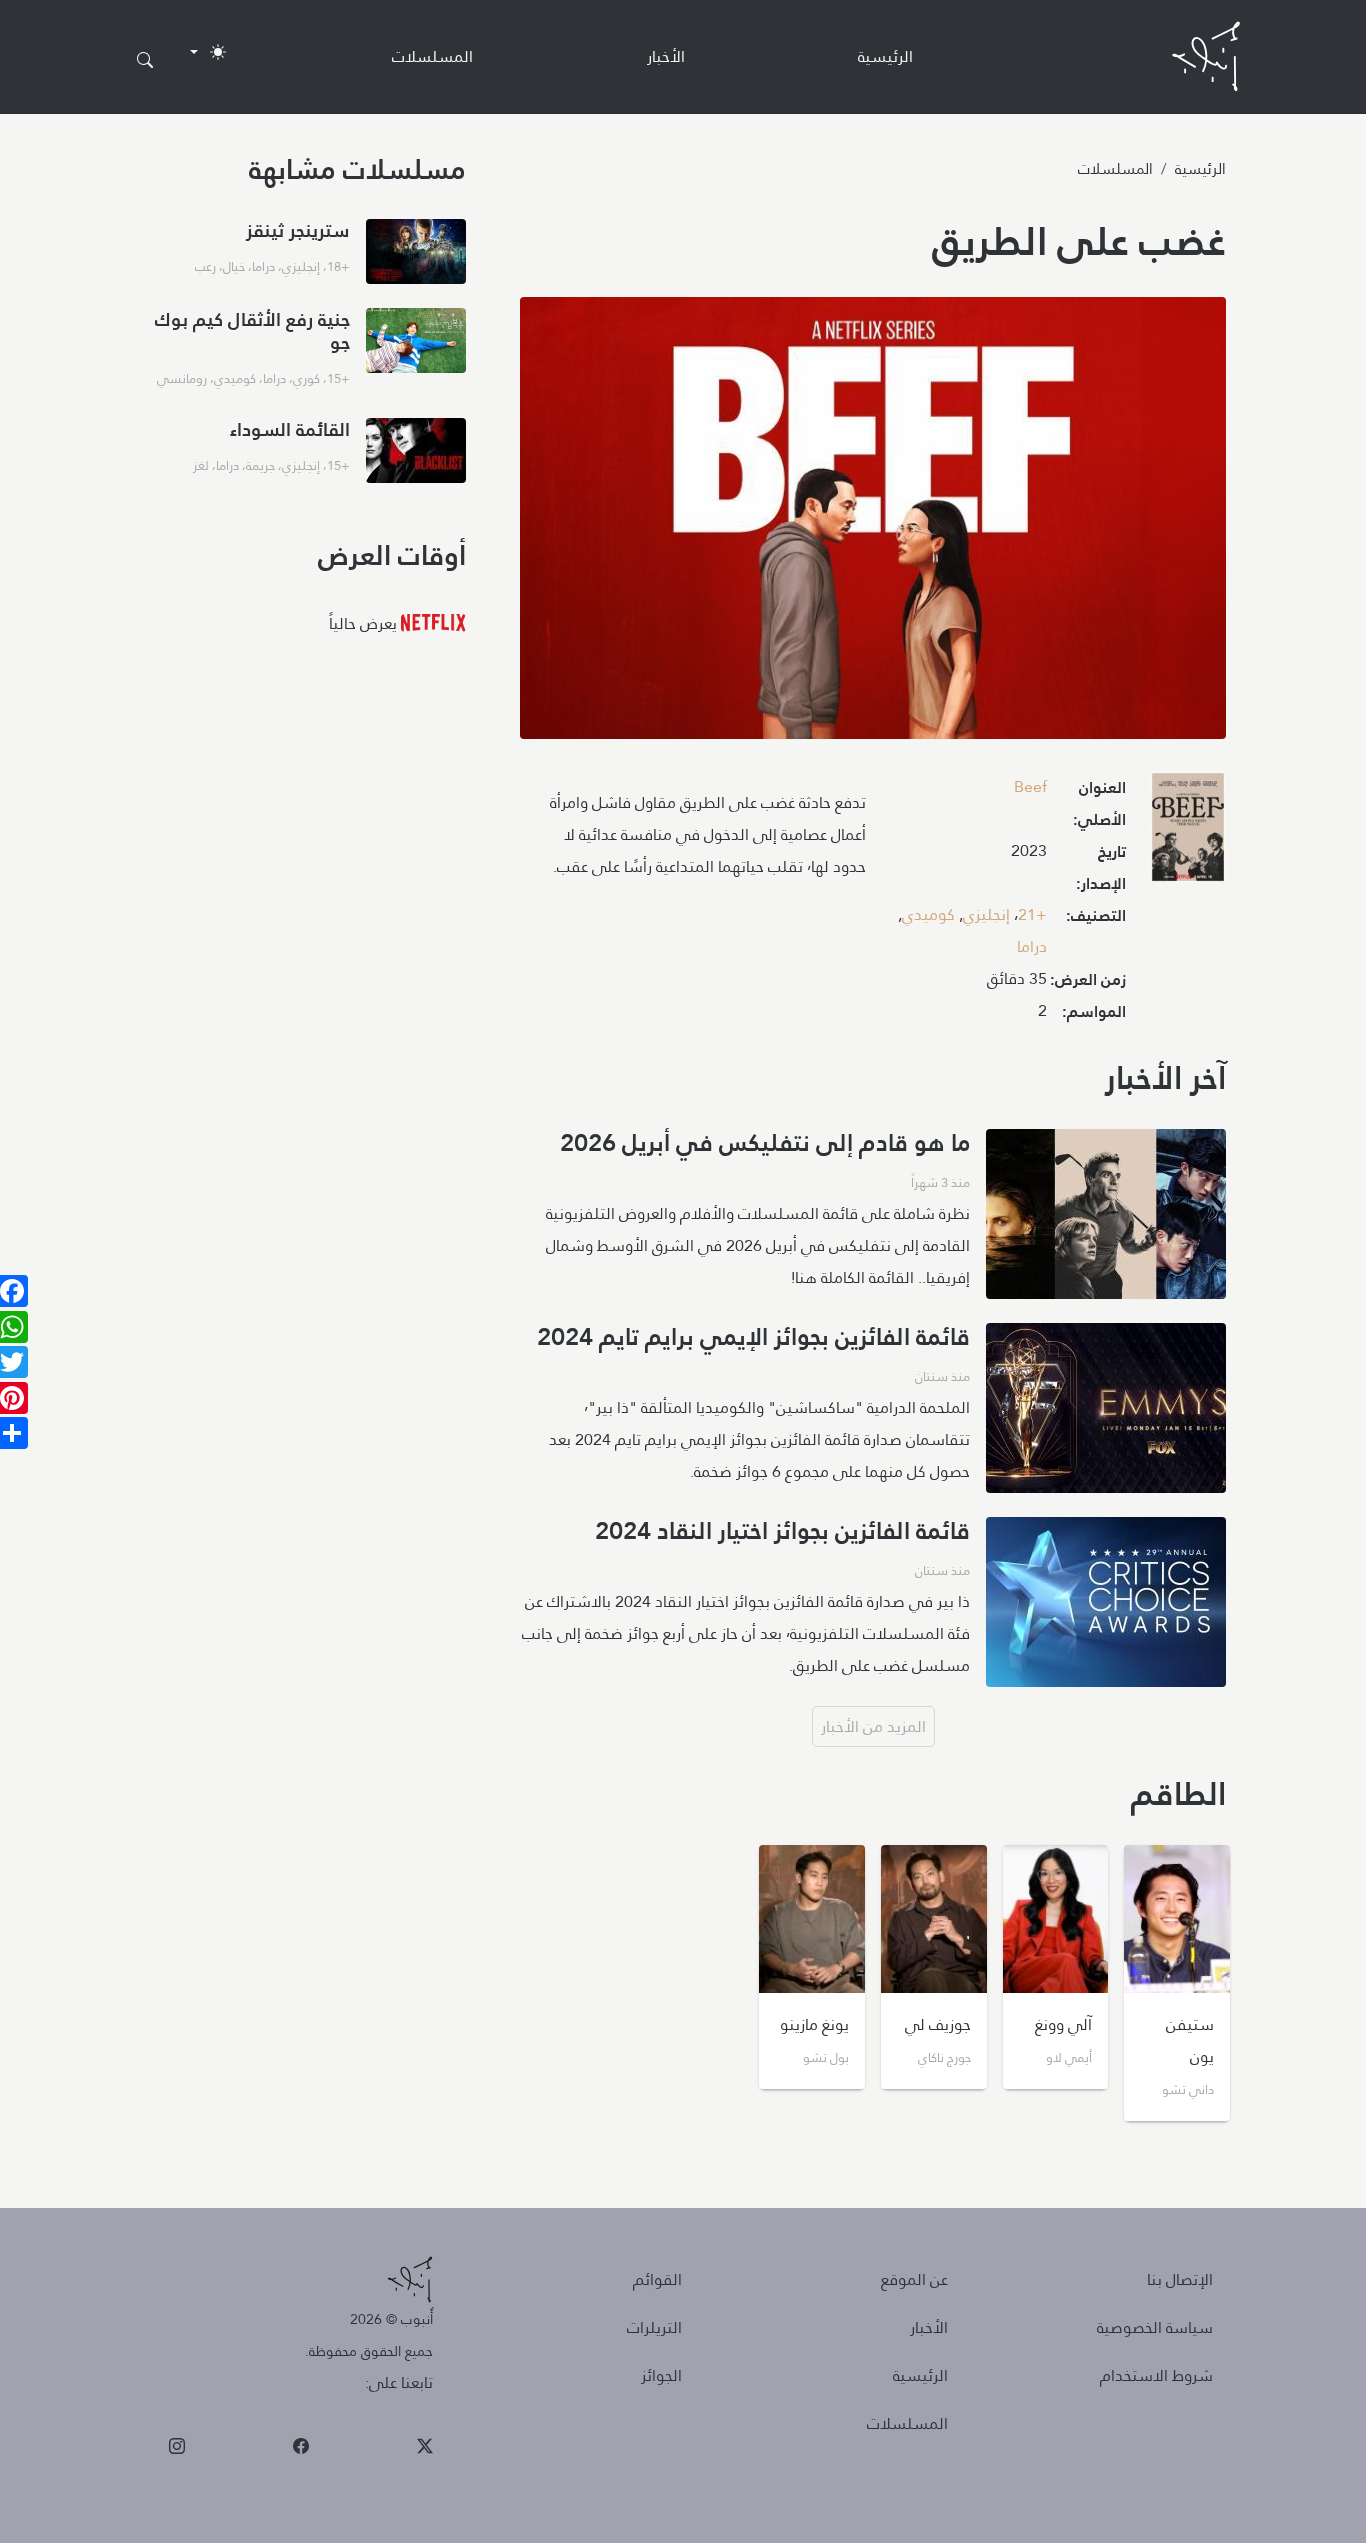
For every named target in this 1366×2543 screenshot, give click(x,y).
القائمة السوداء (290, 429)
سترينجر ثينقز (298, 230)
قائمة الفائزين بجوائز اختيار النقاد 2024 (782, 1531)
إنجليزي (986, 914)
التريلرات (654, 2327)
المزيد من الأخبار (873, 1726)
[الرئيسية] (1206, 56)
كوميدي (928, 914)
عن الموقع (914, 2279)
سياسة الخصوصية (1155, 2327)
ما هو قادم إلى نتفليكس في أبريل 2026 (765, 1143)
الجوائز (661, 2375)
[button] (1188, 832)
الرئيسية (885, 56)
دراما (1032, 946)
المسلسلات (432, 56)
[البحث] (145, 61)
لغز (201, 465)
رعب (205, 266)
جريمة (260, 465)
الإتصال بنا (1180, 2279)
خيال (234, 266)
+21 (1032, 914)
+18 (338, 266)
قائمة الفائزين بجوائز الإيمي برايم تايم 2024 (753, 1337)
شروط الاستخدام (1156, 2375)
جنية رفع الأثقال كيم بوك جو (252, 331)
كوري (306, 378)
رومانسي (182, 378)
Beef (1030, 786)
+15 (338, 378)
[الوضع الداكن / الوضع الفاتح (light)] (208, 52)
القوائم (657, 2279)
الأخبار (666, 56)
